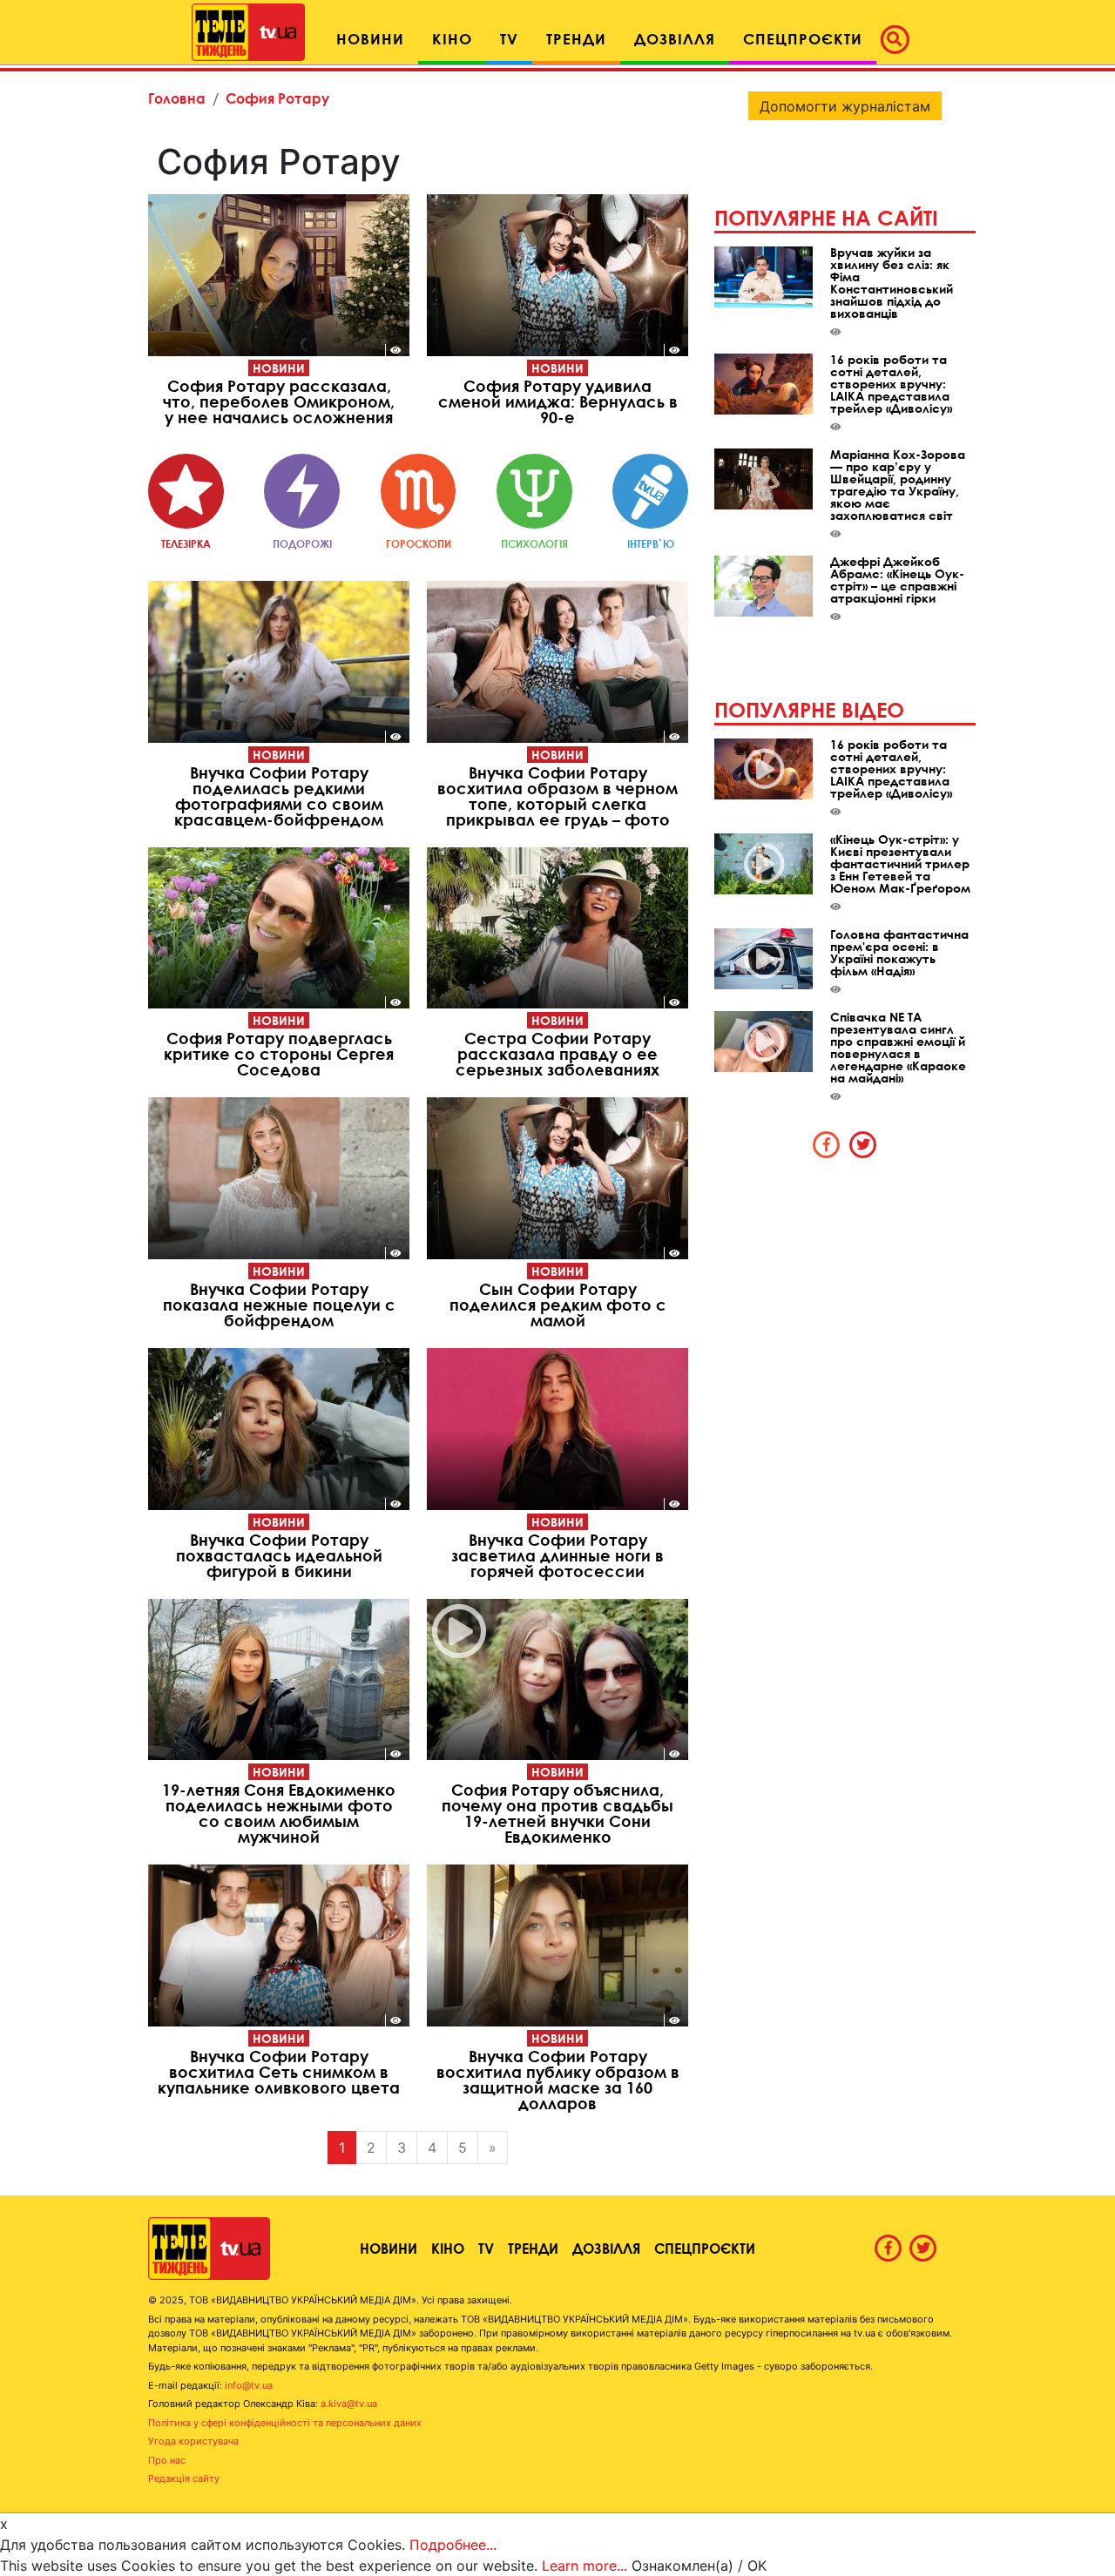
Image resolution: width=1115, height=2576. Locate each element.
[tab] (827, 1144)
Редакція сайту (184, 2478)
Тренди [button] (576, 39)
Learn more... (585, 2566)
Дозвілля (606, 2248)
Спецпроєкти (705, 2248)
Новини (279, 368)
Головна (177, 98)
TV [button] (509, 39)
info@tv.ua (249, 2385)
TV (486, 2248)
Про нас (167, 2460)
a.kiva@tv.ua (349, 2404)
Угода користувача (193, 2441)
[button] (900, 39)
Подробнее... (453, 2545)
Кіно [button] (452, 39)
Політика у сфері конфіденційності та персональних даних (285, 2423)
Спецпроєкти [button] (803, 39)
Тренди (533, 2248)
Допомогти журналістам (845, 106)
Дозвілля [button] (675, 39)
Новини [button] (370, 39)
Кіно (448, 2248)
